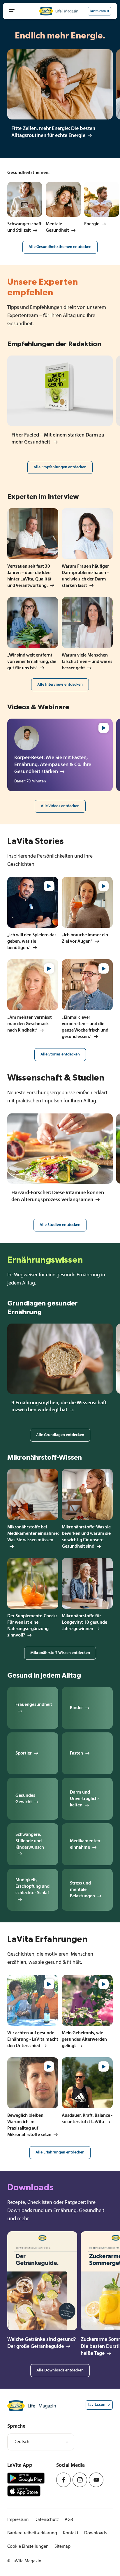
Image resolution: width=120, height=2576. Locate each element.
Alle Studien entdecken (60, 1225)
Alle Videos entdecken (60, 806)
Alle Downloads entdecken (60, 2370)
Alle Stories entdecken (60, 1054)
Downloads (95, 2533)
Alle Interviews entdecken (60, 685)
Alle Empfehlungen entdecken (60, 467)
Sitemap (62, 2547)
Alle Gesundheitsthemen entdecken (60, 247)
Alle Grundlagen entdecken (60, 1435)
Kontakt (71, 2533)
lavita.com (98, 11)
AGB (69, 2520)
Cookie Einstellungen (28, 2547)
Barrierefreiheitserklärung (32, 2533)
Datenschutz (47, 2520)
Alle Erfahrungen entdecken (60, 2152)
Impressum (18, 2520)
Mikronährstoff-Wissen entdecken (60, 1653)
